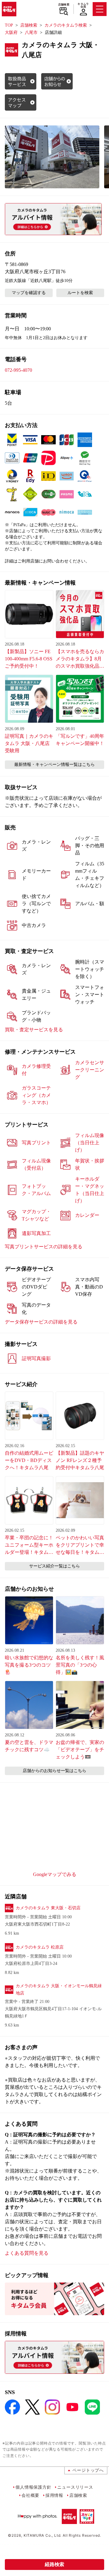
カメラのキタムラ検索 (66, 25)
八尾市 (31, 32)
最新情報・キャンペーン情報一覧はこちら (54, 765)
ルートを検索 (80, 293)
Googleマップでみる (55, 1874)
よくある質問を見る (27, 2253)
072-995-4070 (18, 370)
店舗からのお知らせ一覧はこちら (54, 1771)
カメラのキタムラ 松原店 (40, 1947)
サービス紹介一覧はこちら (54, 1566)
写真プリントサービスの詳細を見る (44, 1247)
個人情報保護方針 (33, 2487)
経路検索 (54, 2564)
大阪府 (11, 32)
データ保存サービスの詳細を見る (41, 1322)
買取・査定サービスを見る (34, 1030)
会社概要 (30, 2495)
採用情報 (54, 2495)
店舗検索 (64, 5)
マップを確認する (29, 293)
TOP (9, 25)
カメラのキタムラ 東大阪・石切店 (48, 1908)
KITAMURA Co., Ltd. (43, 2535)
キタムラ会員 (83, 5)
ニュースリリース (75, 2487)
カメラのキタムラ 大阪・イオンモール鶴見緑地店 (59, 1990)
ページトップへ (88, 2470)
